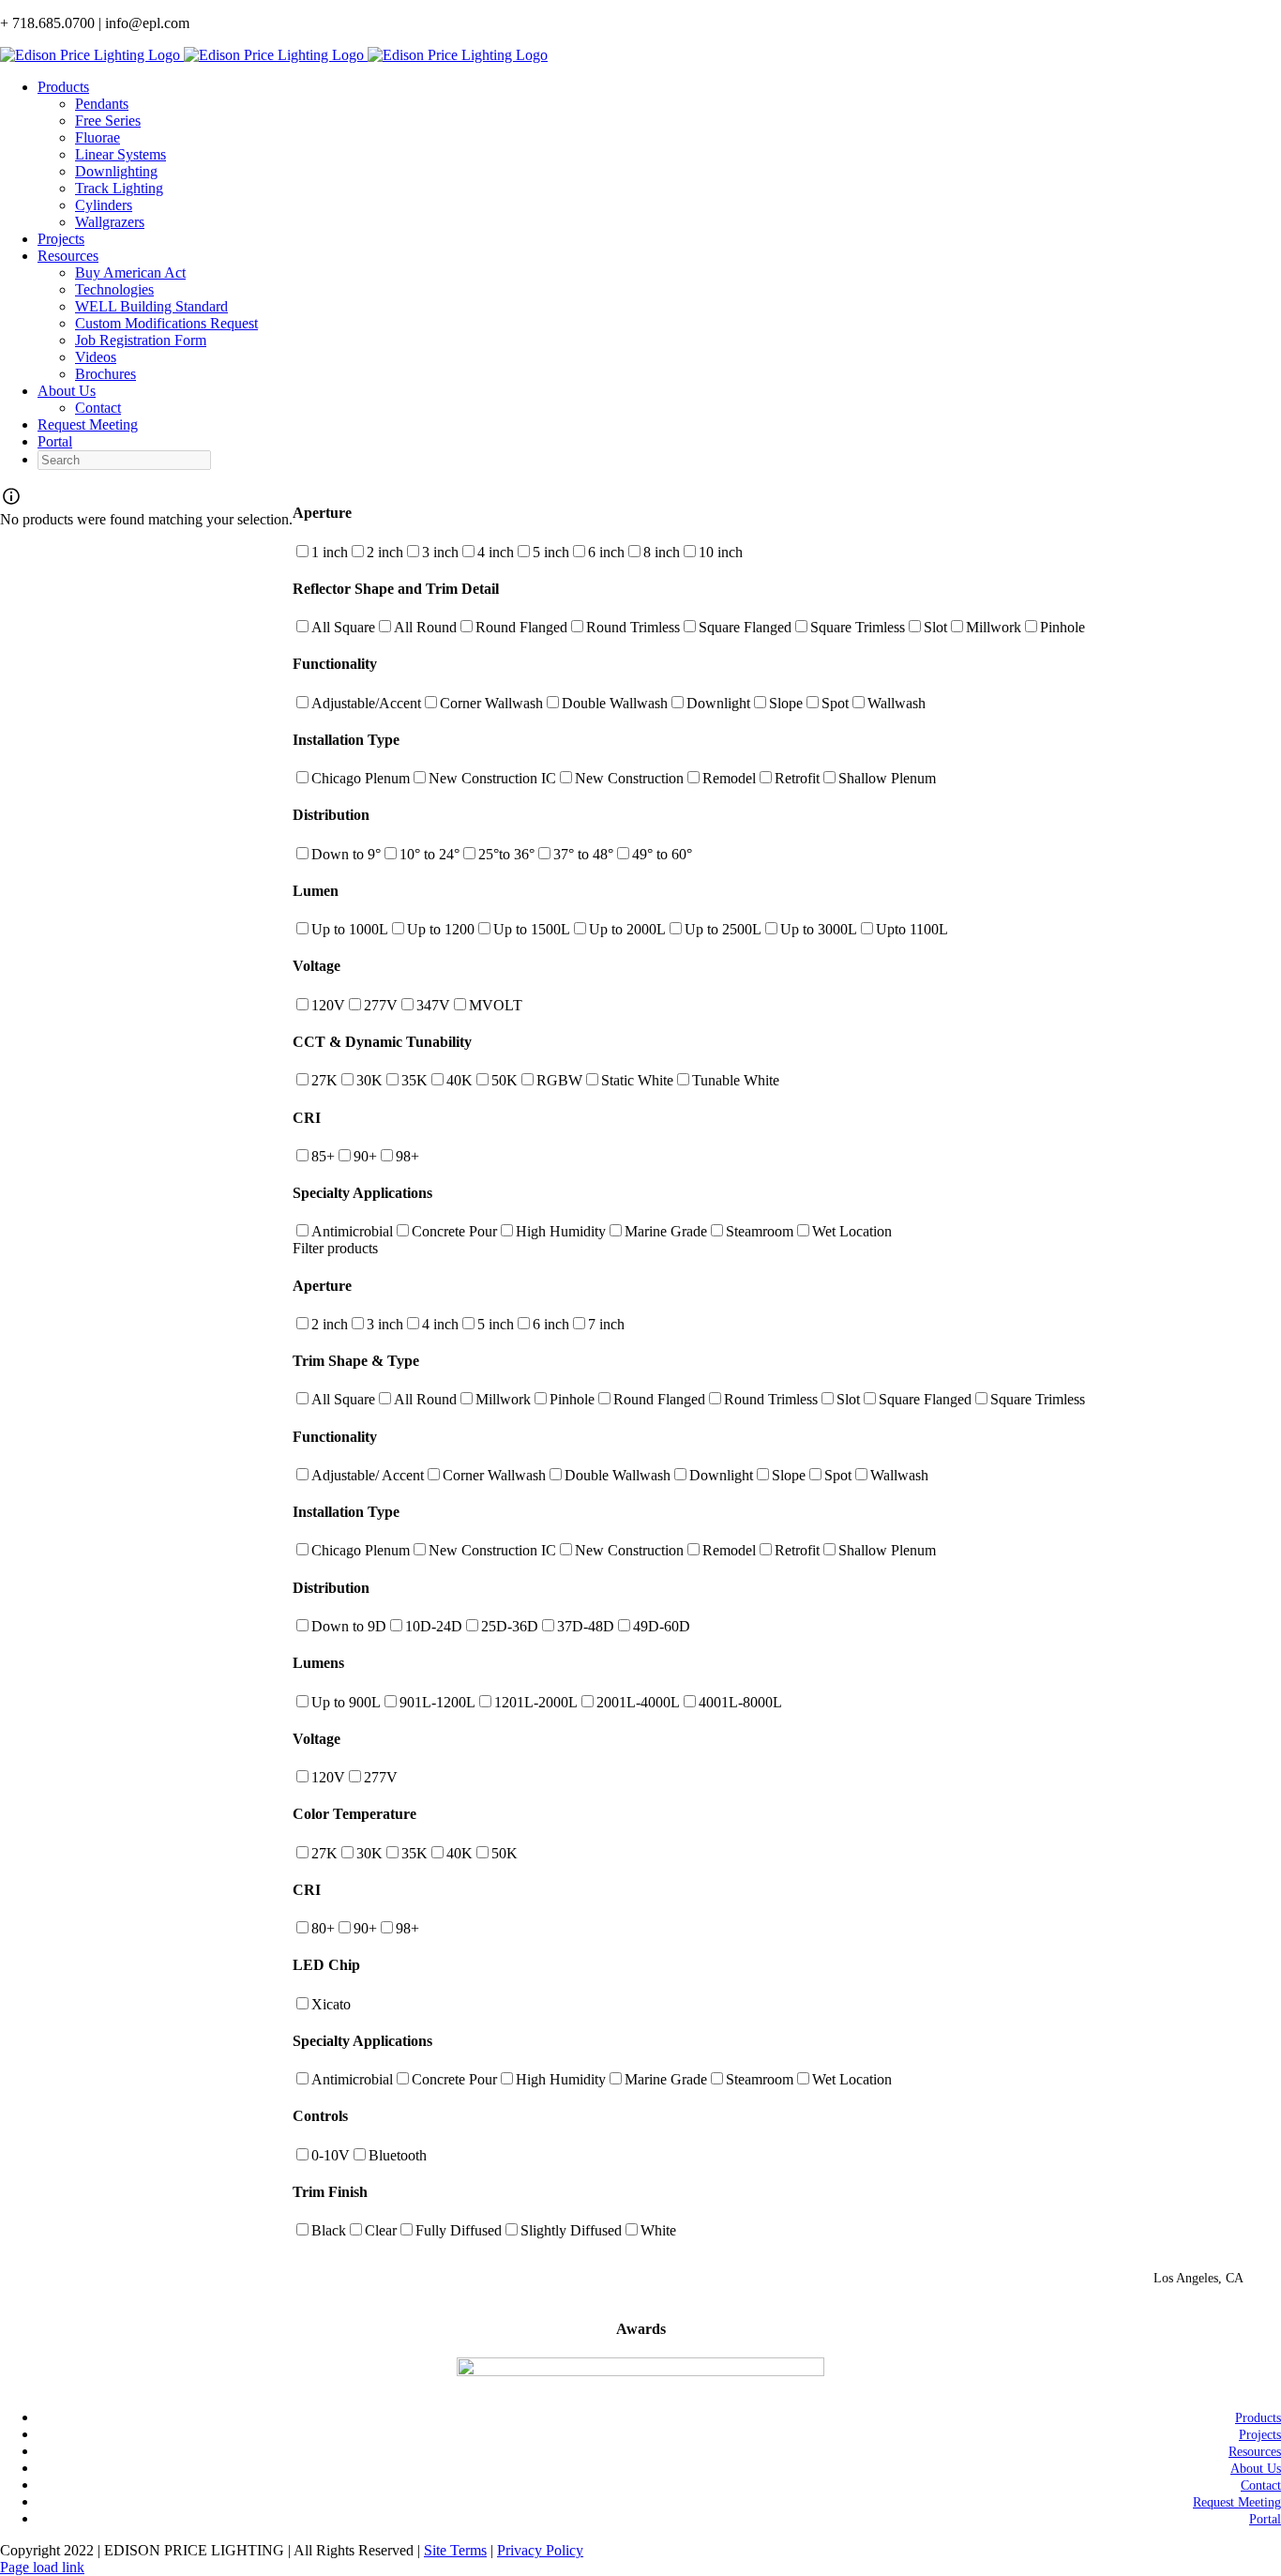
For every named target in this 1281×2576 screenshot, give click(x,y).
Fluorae (98, 137)
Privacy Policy (540, 2550)
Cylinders (104, 205)
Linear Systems (121, 154)
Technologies (114, 289)
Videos (96, 357)
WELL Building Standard (151, 306)
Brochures (105, 374)
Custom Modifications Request (166, 323)
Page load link (42, 2567)
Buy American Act (130, 273)
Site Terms (455, 2550)
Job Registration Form (141, 340)
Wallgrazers (110, 222)
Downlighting (116, 171)
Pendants (102, 104)
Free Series (108, 121)
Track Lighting (119, 188)
